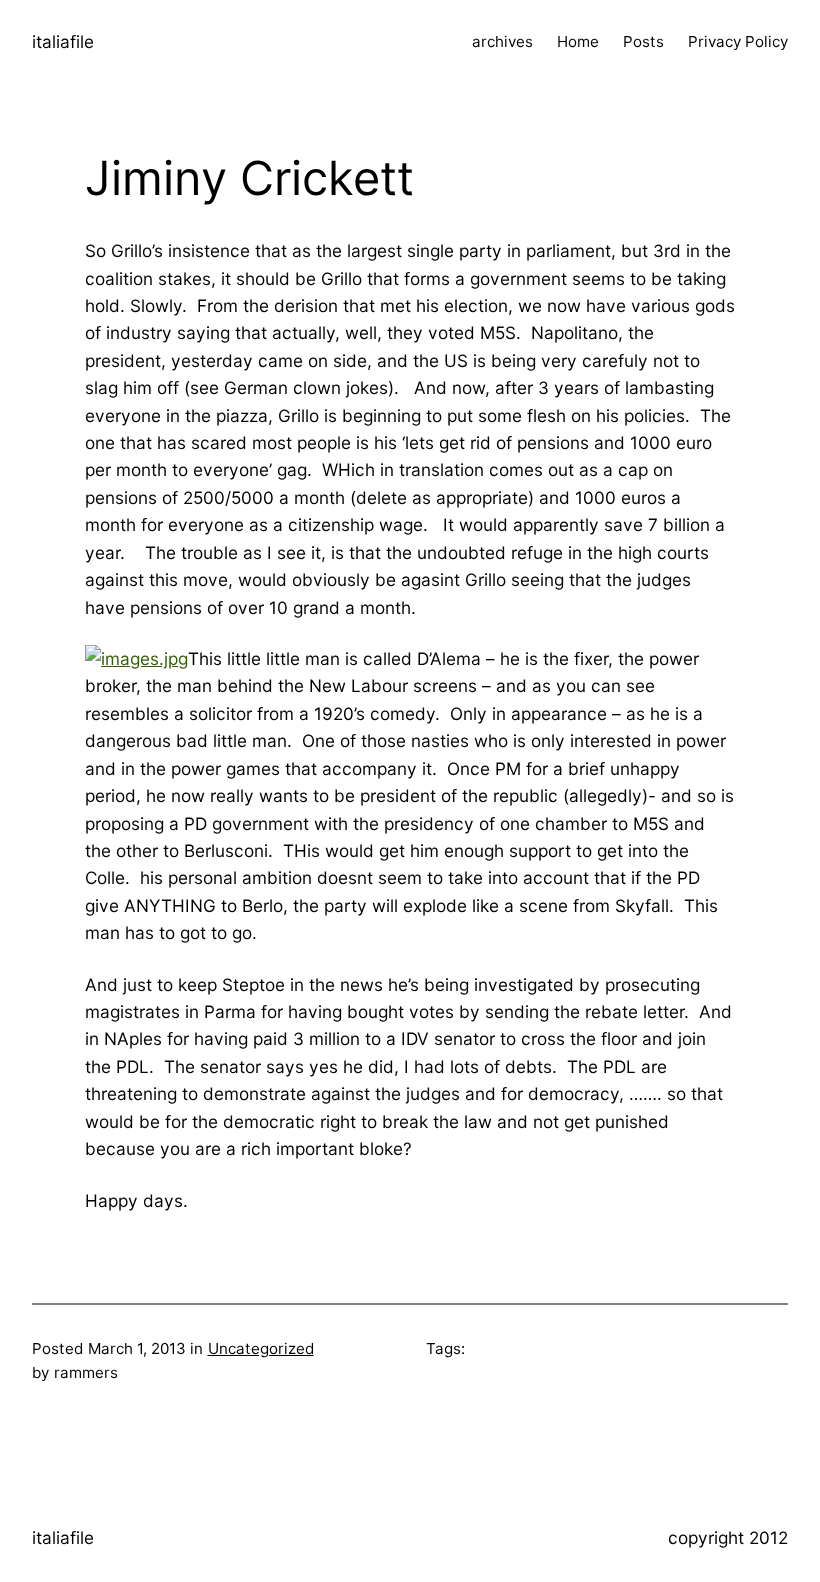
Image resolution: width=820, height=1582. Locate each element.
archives (502, 41)
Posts (643, 41)
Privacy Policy (738, 41)
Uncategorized (261, 1348)
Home (578, 41)
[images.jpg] (136, 658)
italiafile (63, 41)
